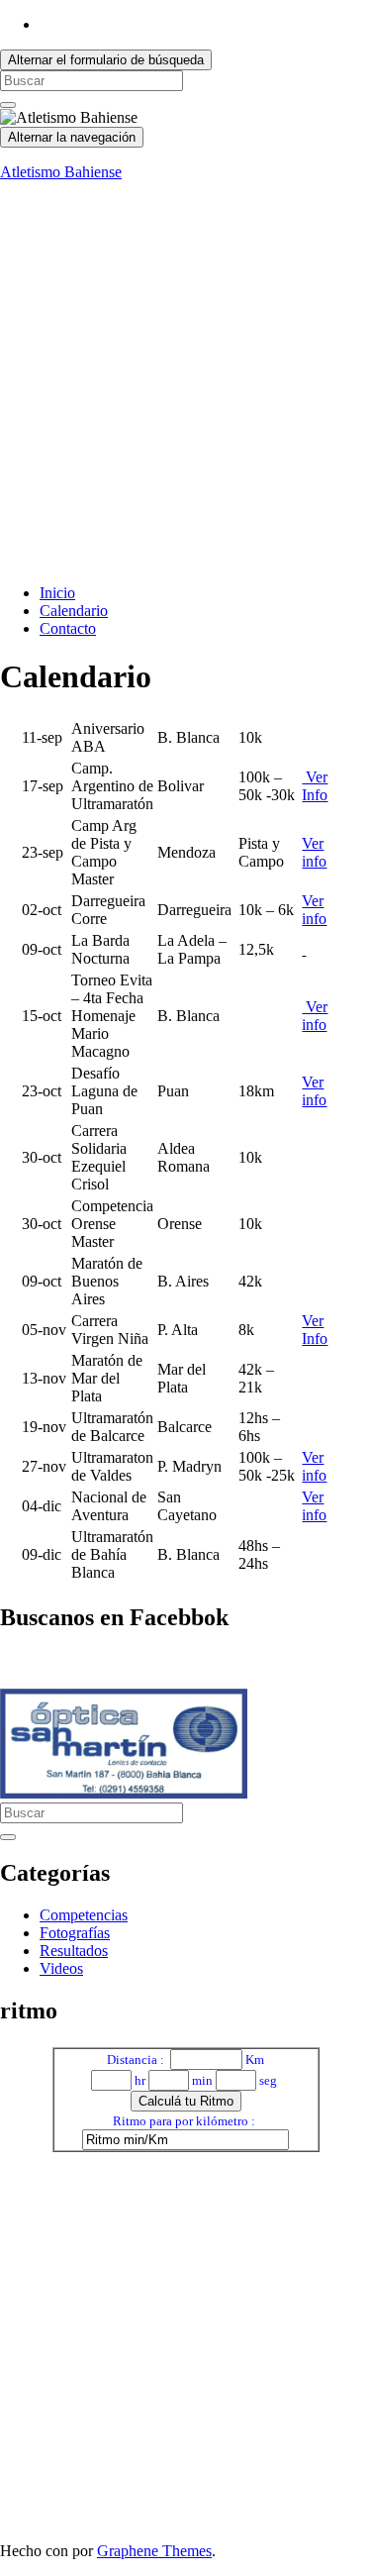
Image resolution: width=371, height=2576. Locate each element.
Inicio (57, 593)
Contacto (68, 628)
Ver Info (315, 786)
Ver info (314, 852)
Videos (61, 1968)
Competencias (84, 1915)
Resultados (74, 1951)
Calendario (74, 611)
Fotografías (75, 1933)
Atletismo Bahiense (61, 172)
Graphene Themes (154, 2551)
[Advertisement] (185, 383)
